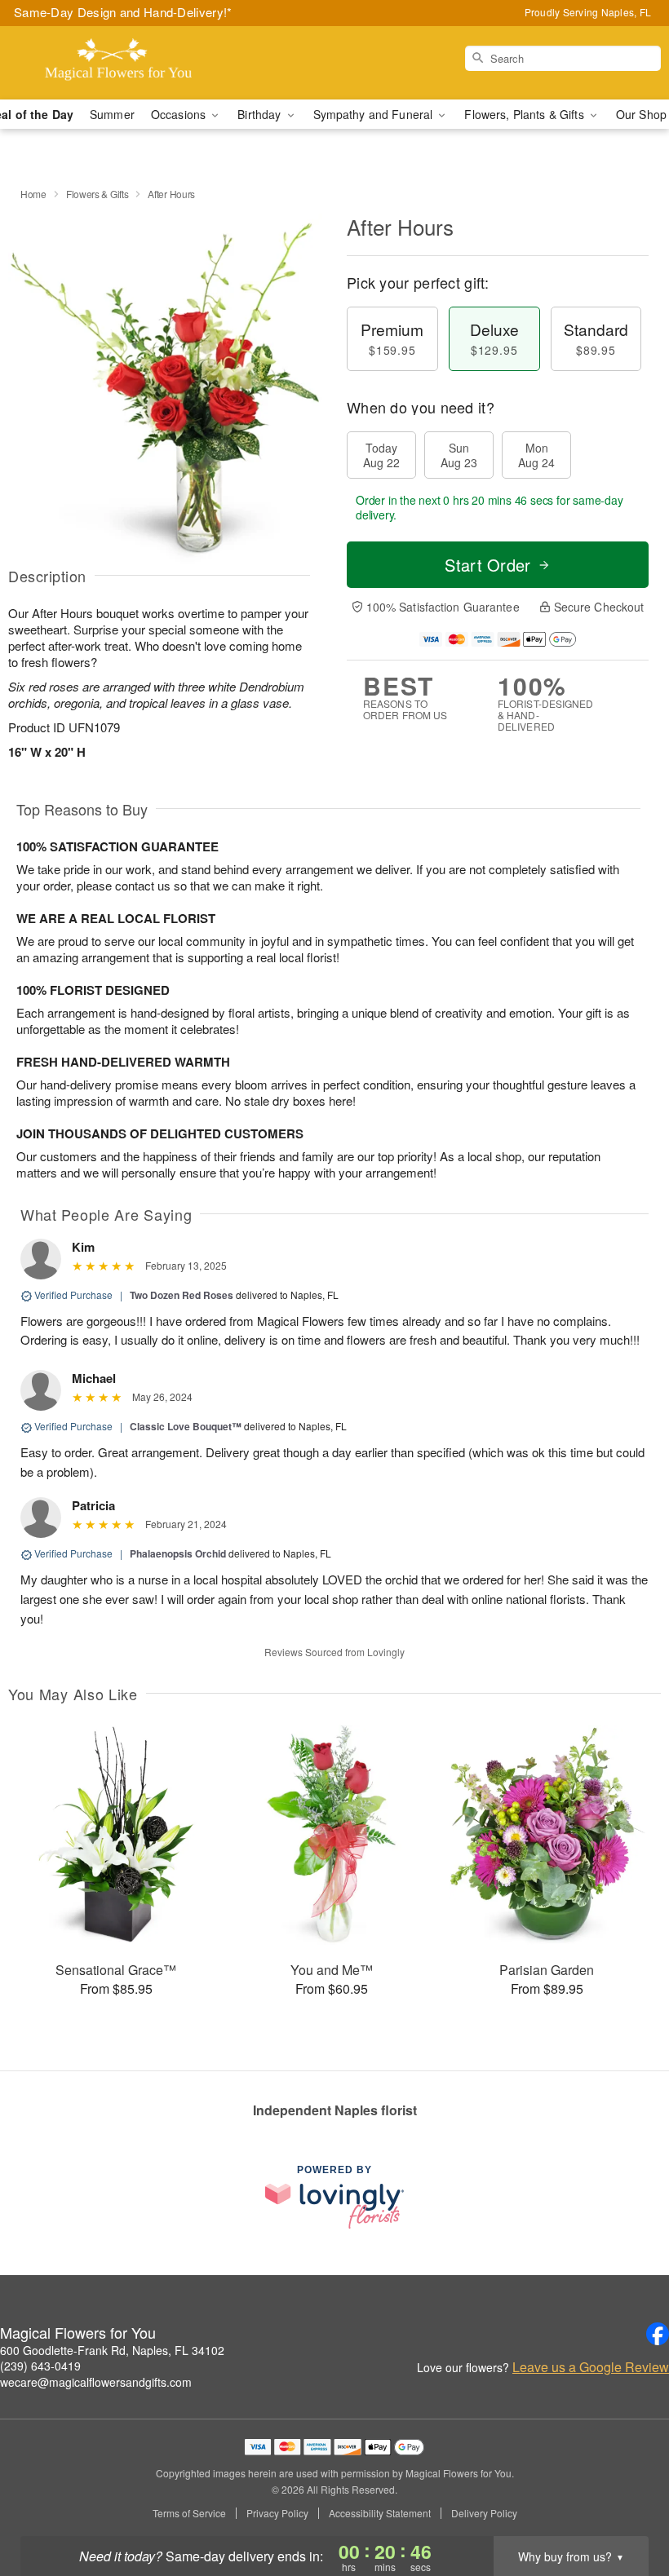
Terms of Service (189, 2513)
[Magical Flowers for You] (114, 63)
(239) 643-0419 (40, 2366)
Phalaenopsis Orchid (178, 1553)
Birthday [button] (261, 114)
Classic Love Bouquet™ (186, 1426)
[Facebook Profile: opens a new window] (658, 2334)
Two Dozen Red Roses (182, 1295)
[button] (626, 2507)
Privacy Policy (277, 2513)
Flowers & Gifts (97, 194)
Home (33, 194)
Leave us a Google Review (591, 2367)
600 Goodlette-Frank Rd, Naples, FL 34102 (112, 2350)
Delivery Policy (484, 2513)
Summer (112, 114)
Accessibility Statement (380, 2513)
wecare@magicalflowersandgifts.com (96, 2382)
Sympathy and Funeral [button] (375, 114)
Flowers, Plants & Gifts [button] (525, 114)
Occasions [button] (180, 114)
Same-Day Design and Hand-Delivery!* (123, 12)
